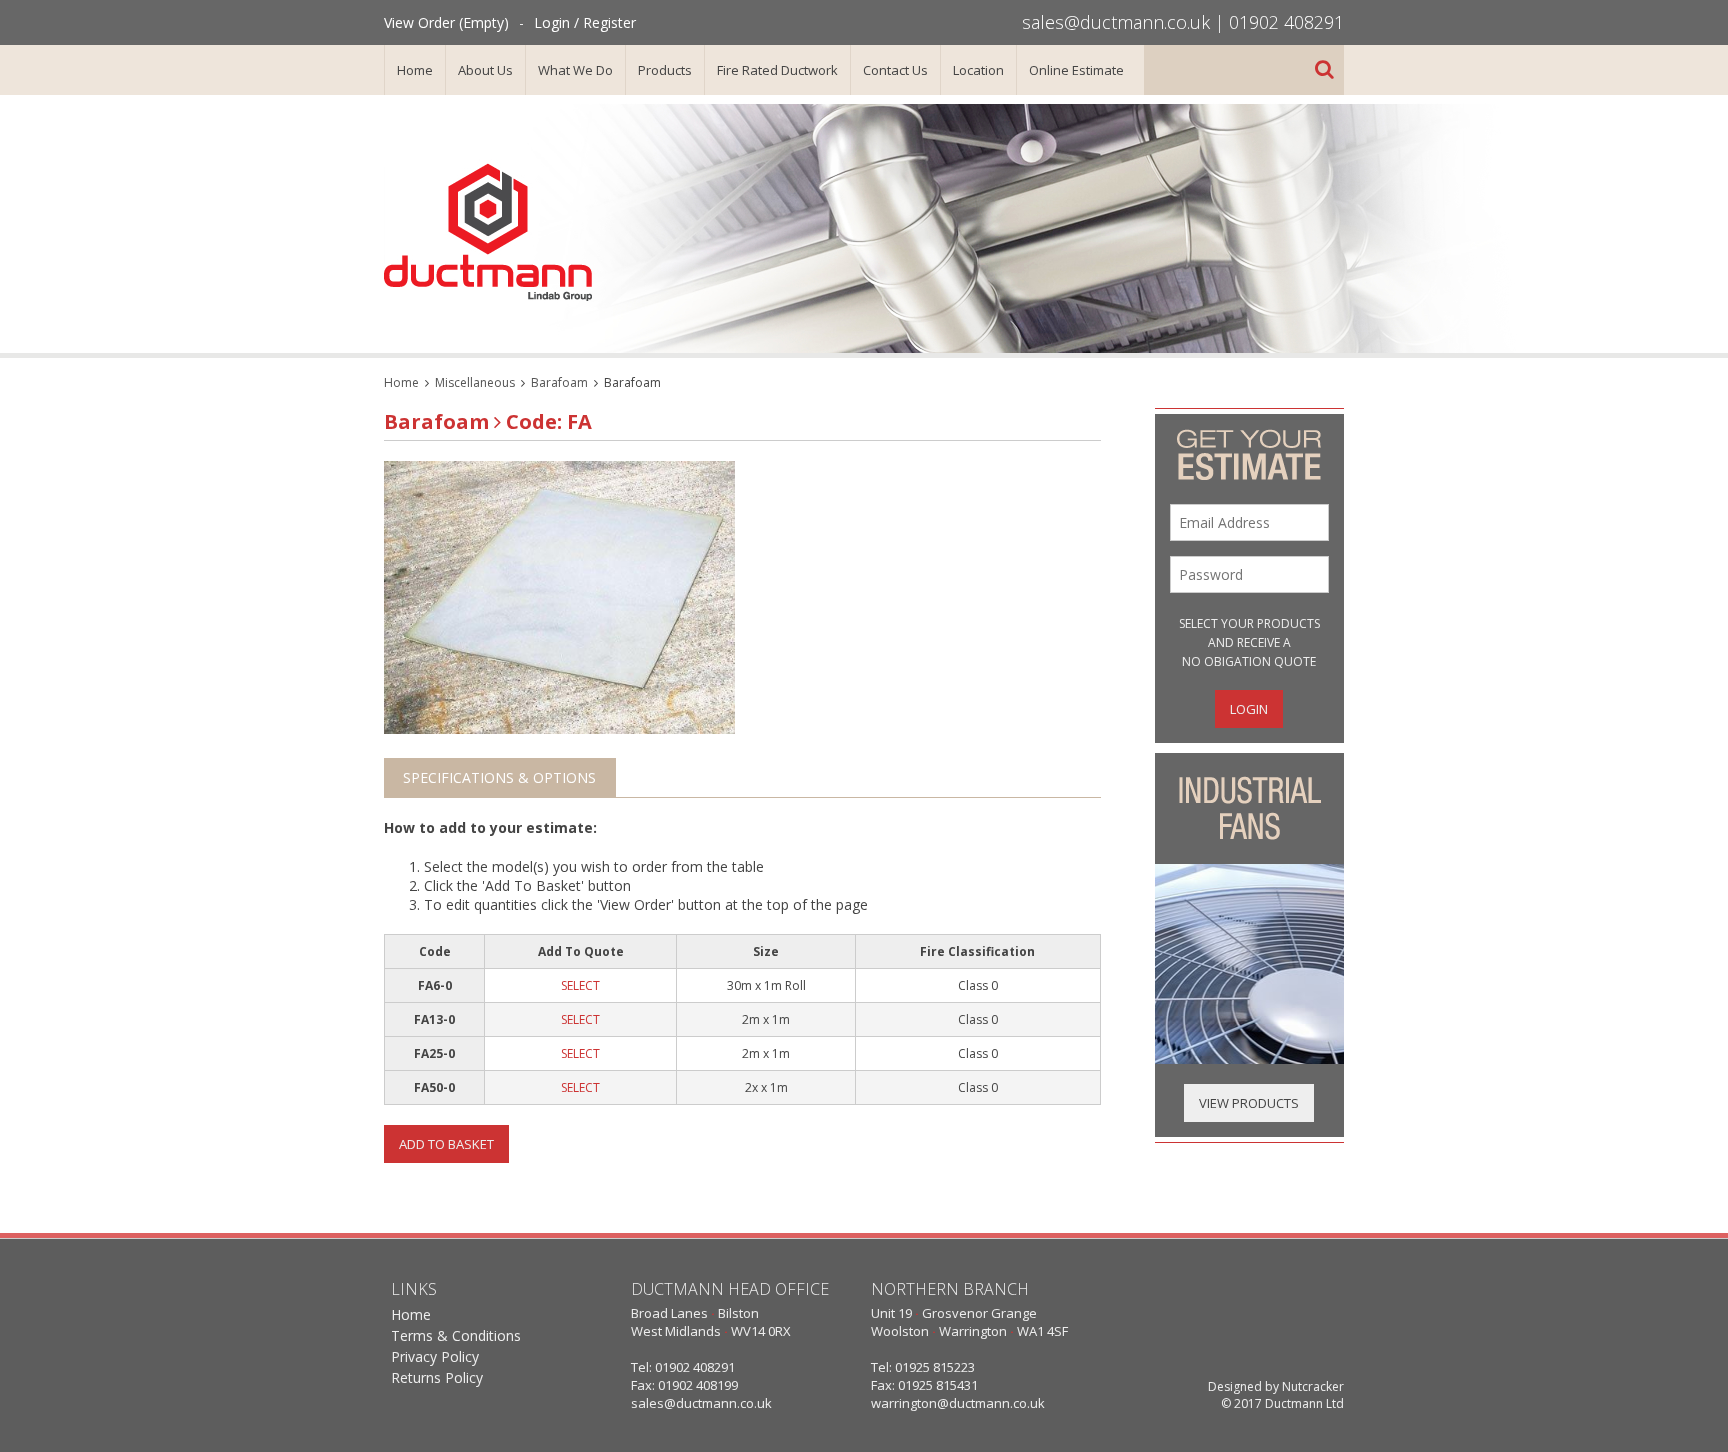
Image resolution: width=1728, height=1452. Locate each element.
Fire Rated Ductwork (777, 70)
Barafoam (559, 382)
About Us (485, 70)
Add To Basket (446, 1144)
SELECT (580, 985)
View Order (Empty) (446, 22)
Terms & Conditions (456, 1335)
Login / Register (585, 22)
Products (665, 70)
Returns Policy (437, 1377)
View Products (1249, 1103)
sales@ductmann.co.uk (1116, 22)
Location (978, 70)
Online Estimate (1076, 70)
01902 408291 (1286, 22)
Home (415, 70)
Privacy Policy (435, 1356)
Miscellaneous (475, 382)
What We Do (575, 70)
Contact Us (895, 70)
